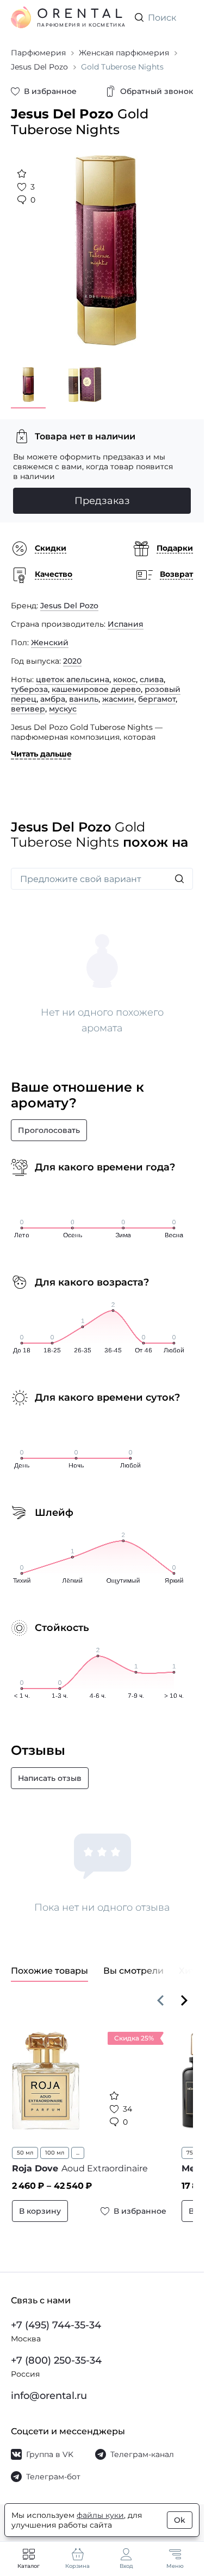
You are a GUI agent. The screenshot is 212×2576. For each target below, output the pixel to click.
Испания (126, 616)
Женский (50, 634)
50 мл (25, 2144)
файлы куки (100, 2515)
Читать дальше (41, 746)
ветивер (28, 701)
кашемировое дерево (96, 681)
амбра (53, 691)
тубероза (29, 681)
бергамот (157, 691)
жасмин (118, 691)
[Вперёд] (184, 1992)
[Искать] (179, 871)
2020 (72, 653)
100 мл (55, 2144)
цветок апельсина (73, 671)
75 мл (187, 2144)
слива (152, 671)
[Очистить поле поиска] (184, 17)
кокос (124, 671)
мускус (63, 701)
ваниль (84, 691)
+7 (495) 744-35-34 (56, 2325)
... (78, 2144)
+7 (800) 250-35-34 (56, 2360)
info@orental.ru (49, 2396)
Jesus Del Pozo (69, 597)
